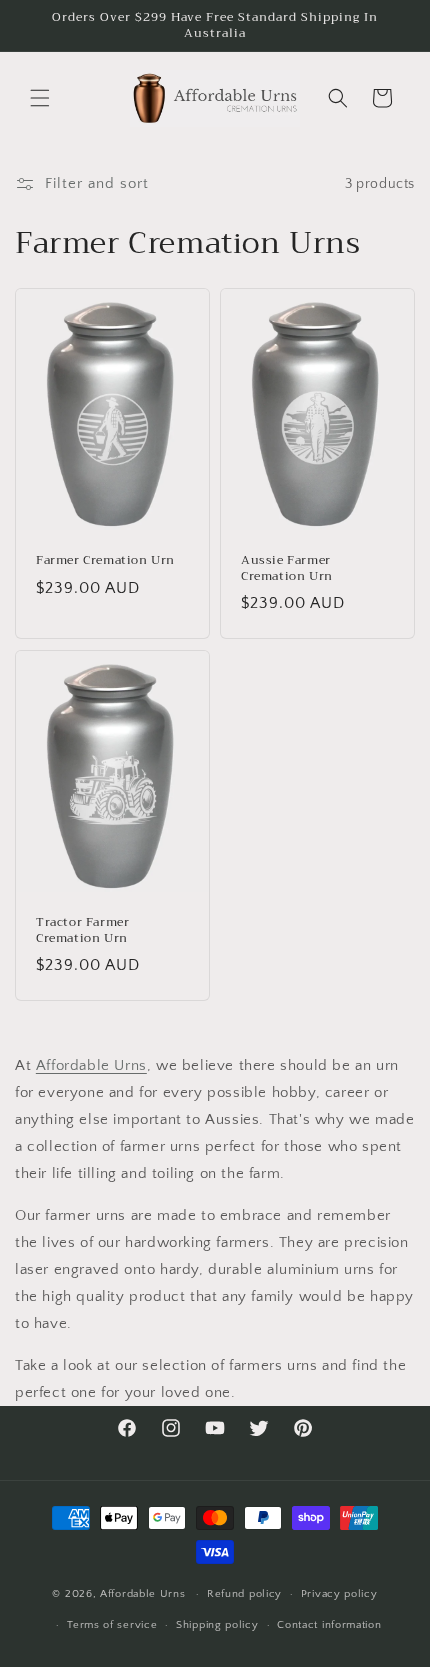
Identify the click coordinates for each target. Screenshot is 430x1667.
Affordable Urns (91, 1065)
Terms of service (112, 1625)
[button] (40, 98)
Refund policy (244, 1594)
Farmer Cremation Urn (105, 561)
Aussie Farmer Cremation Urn (287, 568)
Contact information (329, 1625)
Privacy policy (339, 1594)
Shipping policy (217, 1625)
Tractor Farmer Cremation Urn (82, 930)
